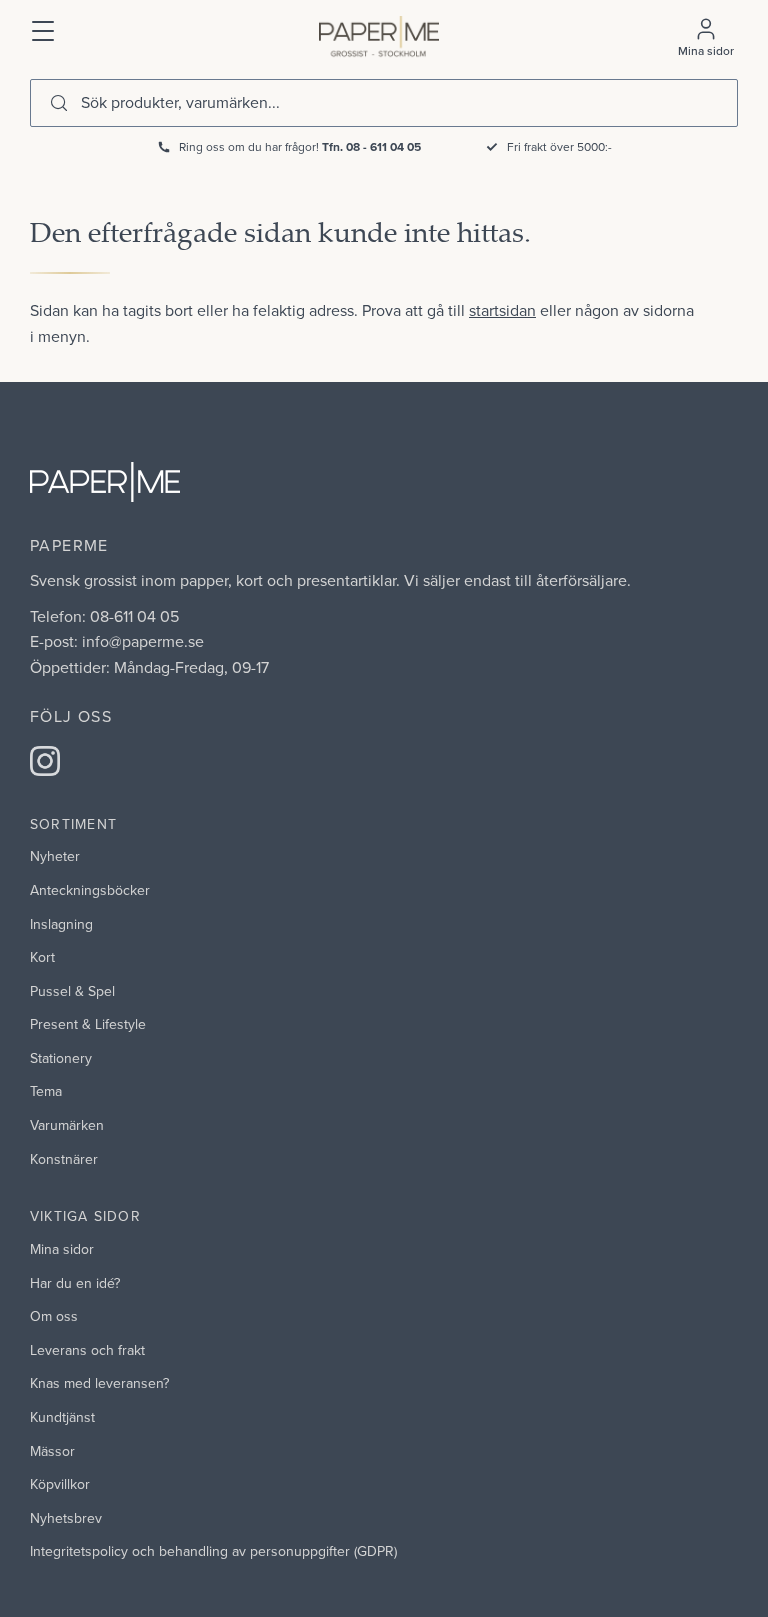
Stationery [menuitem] (61, 1058)
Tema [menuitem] (46, 1091)
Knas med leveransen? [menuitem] (99, 1383)
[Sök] (59, 103)
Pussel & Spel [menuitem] (72, 991)
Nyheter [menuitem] (55, 856)
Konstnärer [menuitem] (64, 1159)
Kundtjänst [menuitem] (62, 1417)
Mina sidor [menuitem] (62, 1249)
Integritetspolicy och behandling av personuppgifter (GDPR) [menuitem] (213, 1551)
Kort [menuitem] (42, 957)
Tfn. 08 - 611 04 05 (371, 146)
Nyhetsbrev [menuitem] (66, 1518)
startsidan (502, 310)
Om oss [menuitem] (54, 1316)
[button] (44, 29)
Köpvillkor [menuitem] (60, 1484)
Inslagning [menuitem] (61, 924)
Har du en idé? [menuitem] (75, 1283)
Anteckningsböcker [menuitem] (90, 890)
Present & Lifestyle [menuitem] (88, 1024)
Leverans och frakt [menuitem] (87, 1350)
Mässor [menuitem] (52, 1451)
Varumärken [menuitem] (67, 1125)
